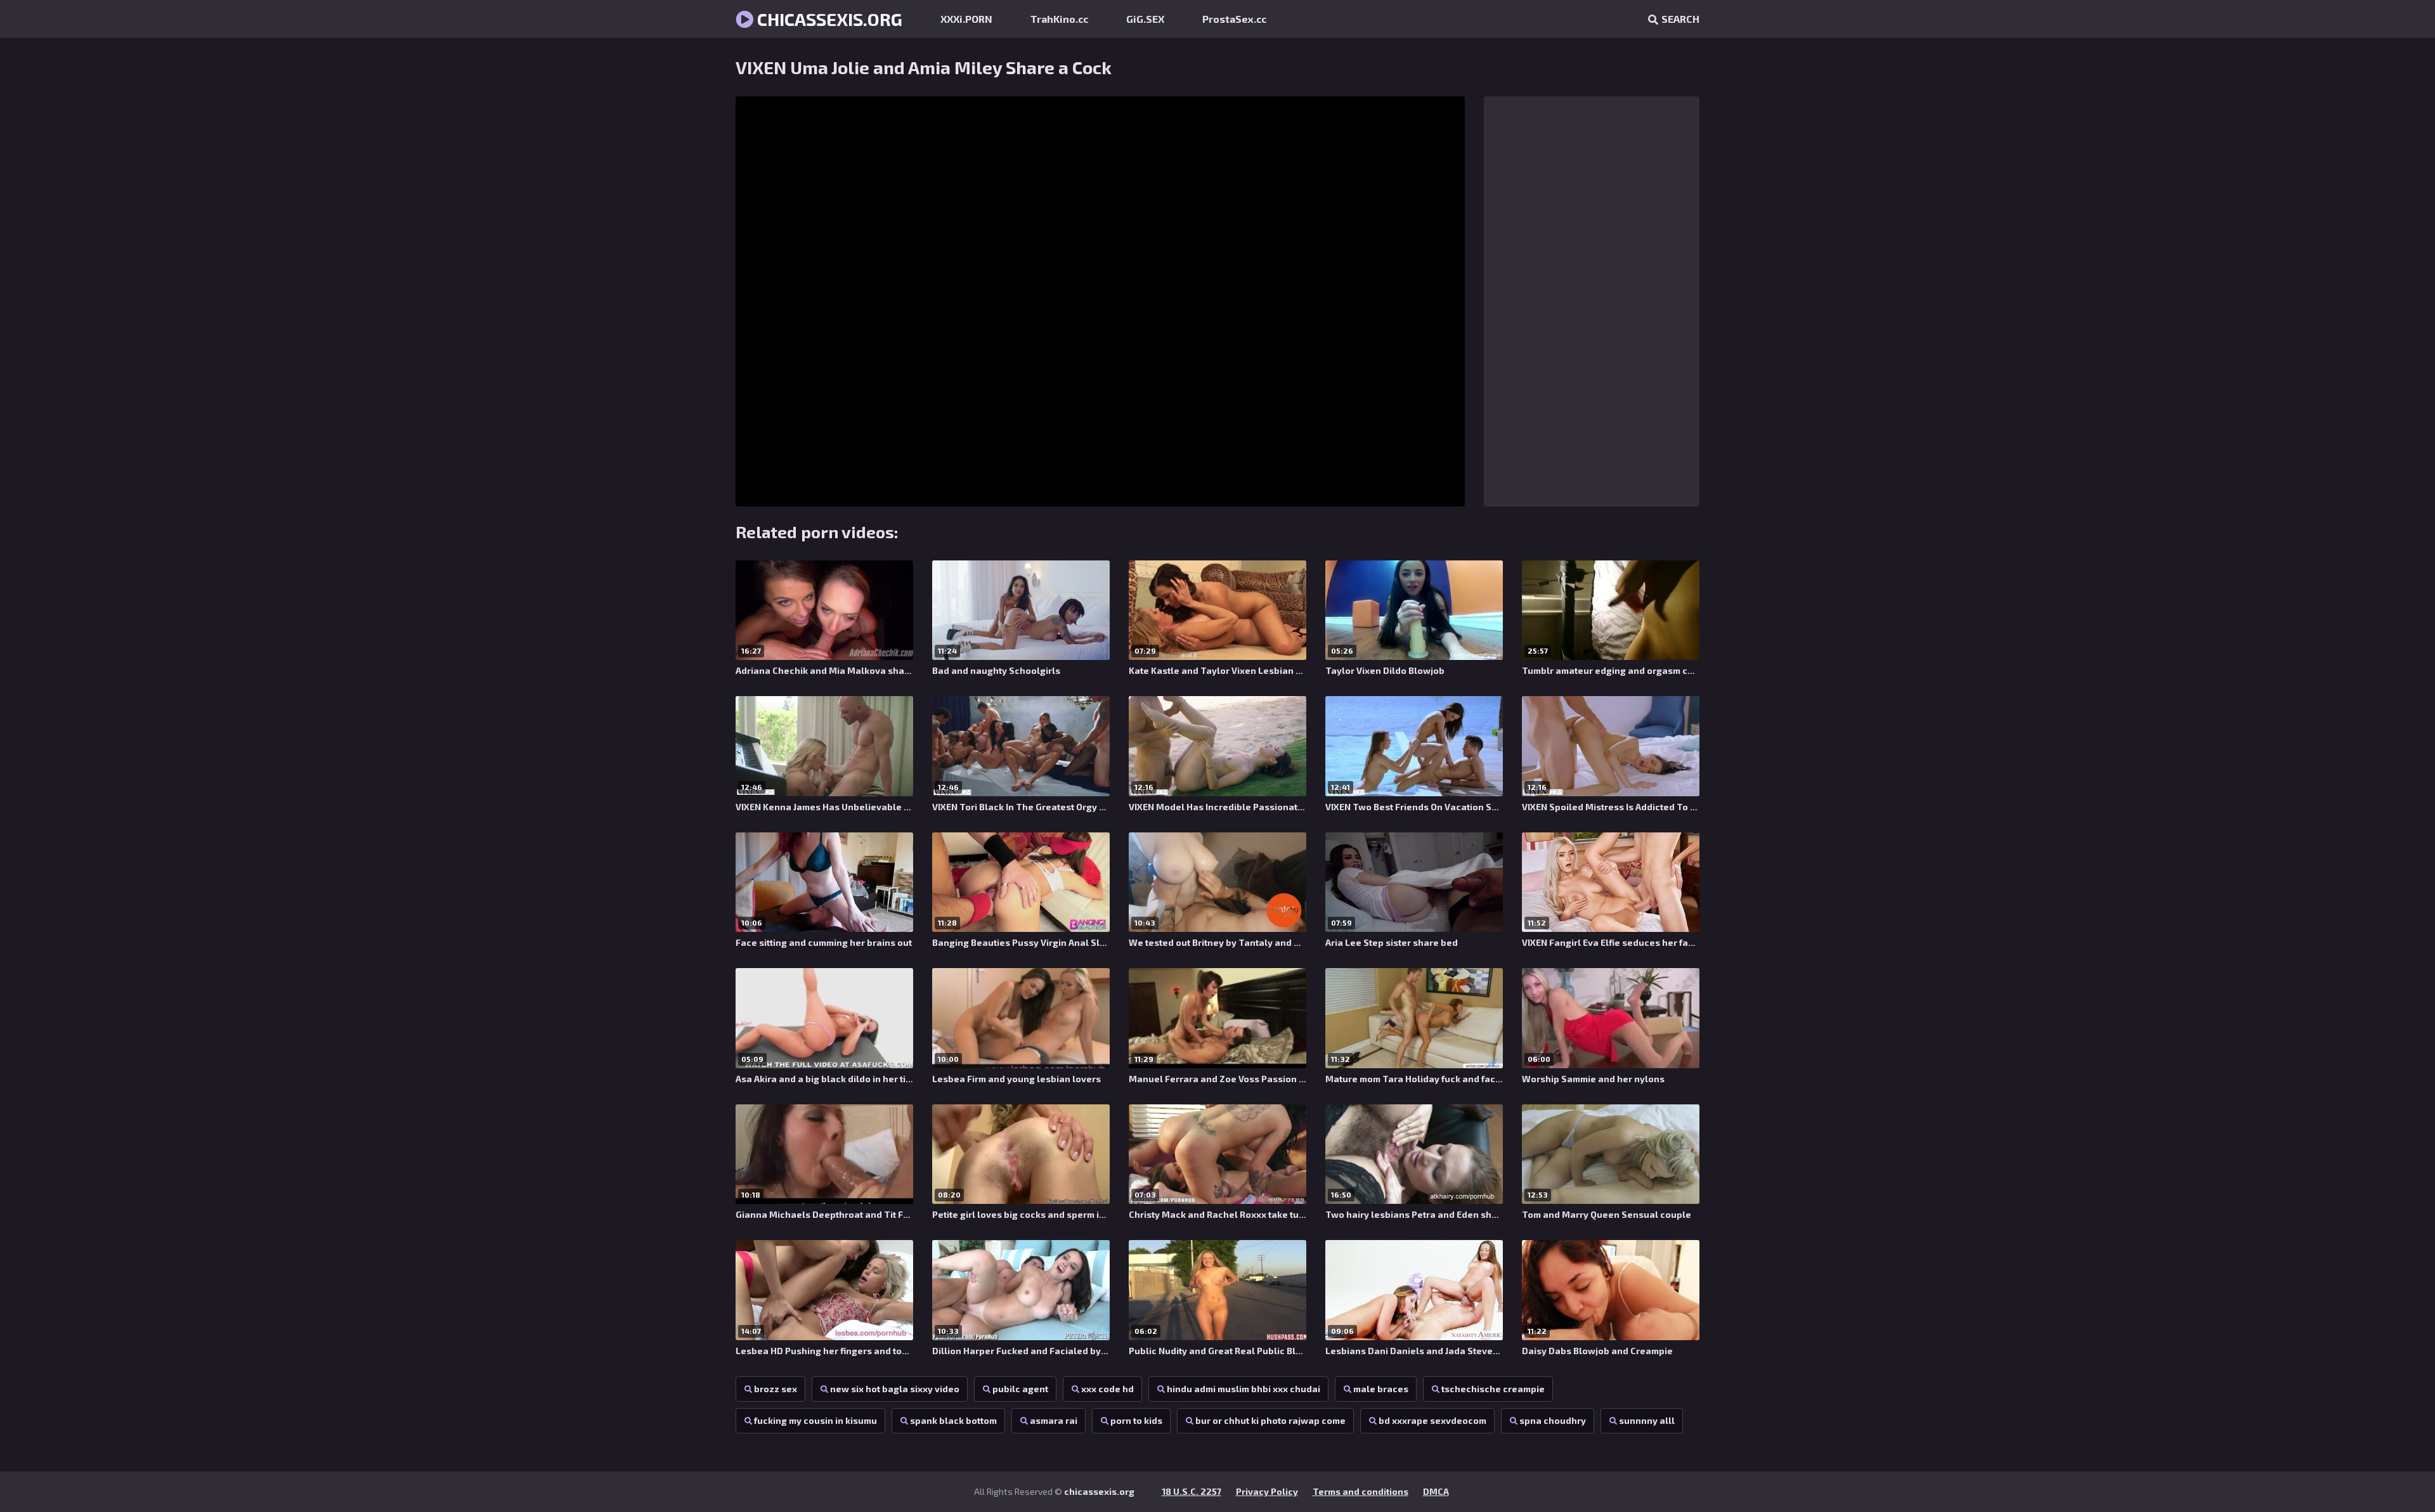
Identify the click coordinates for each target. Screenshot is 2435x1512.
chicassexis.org (828, 19)
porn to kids (1136, 1420)
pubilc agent (1020, 1389)
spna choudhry (1553, 1420)
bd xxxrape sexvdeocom (1432, 1420)
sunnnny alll (1647, 1420)
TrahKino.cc (1059, 19)
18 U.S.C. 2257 (1192, 1491)
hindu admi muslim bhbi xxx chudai (1243, 1389)
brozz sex (776, 1389)
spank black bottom (953, 1420)
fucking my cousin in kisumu (815, 1420)
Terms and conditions (1360, 1491)
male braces (1381, 1389)
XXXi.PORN (966, 19)
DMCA (1436, 1491)
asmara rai (1054, 1420)
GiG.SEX (1145, 19)
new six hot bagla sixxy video (895, 1389)
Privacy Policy (1267, 1491)
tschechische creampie (1493, 1389)
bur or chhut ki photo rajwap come (1270, 1420)
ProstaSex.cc (1234, 19)
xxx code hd (1107, 1389)
